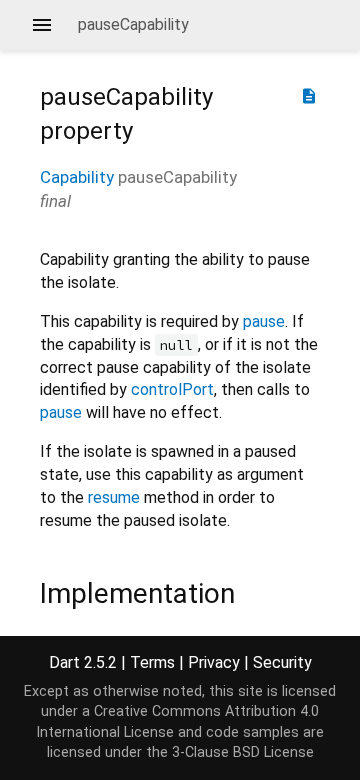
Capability (77, 177)
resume (114, 497)
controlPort (172, 389)
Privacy (214, 662)
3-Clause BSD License (243, 752)
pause (264, 321)
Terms (152, 662)
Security (282, 662)
